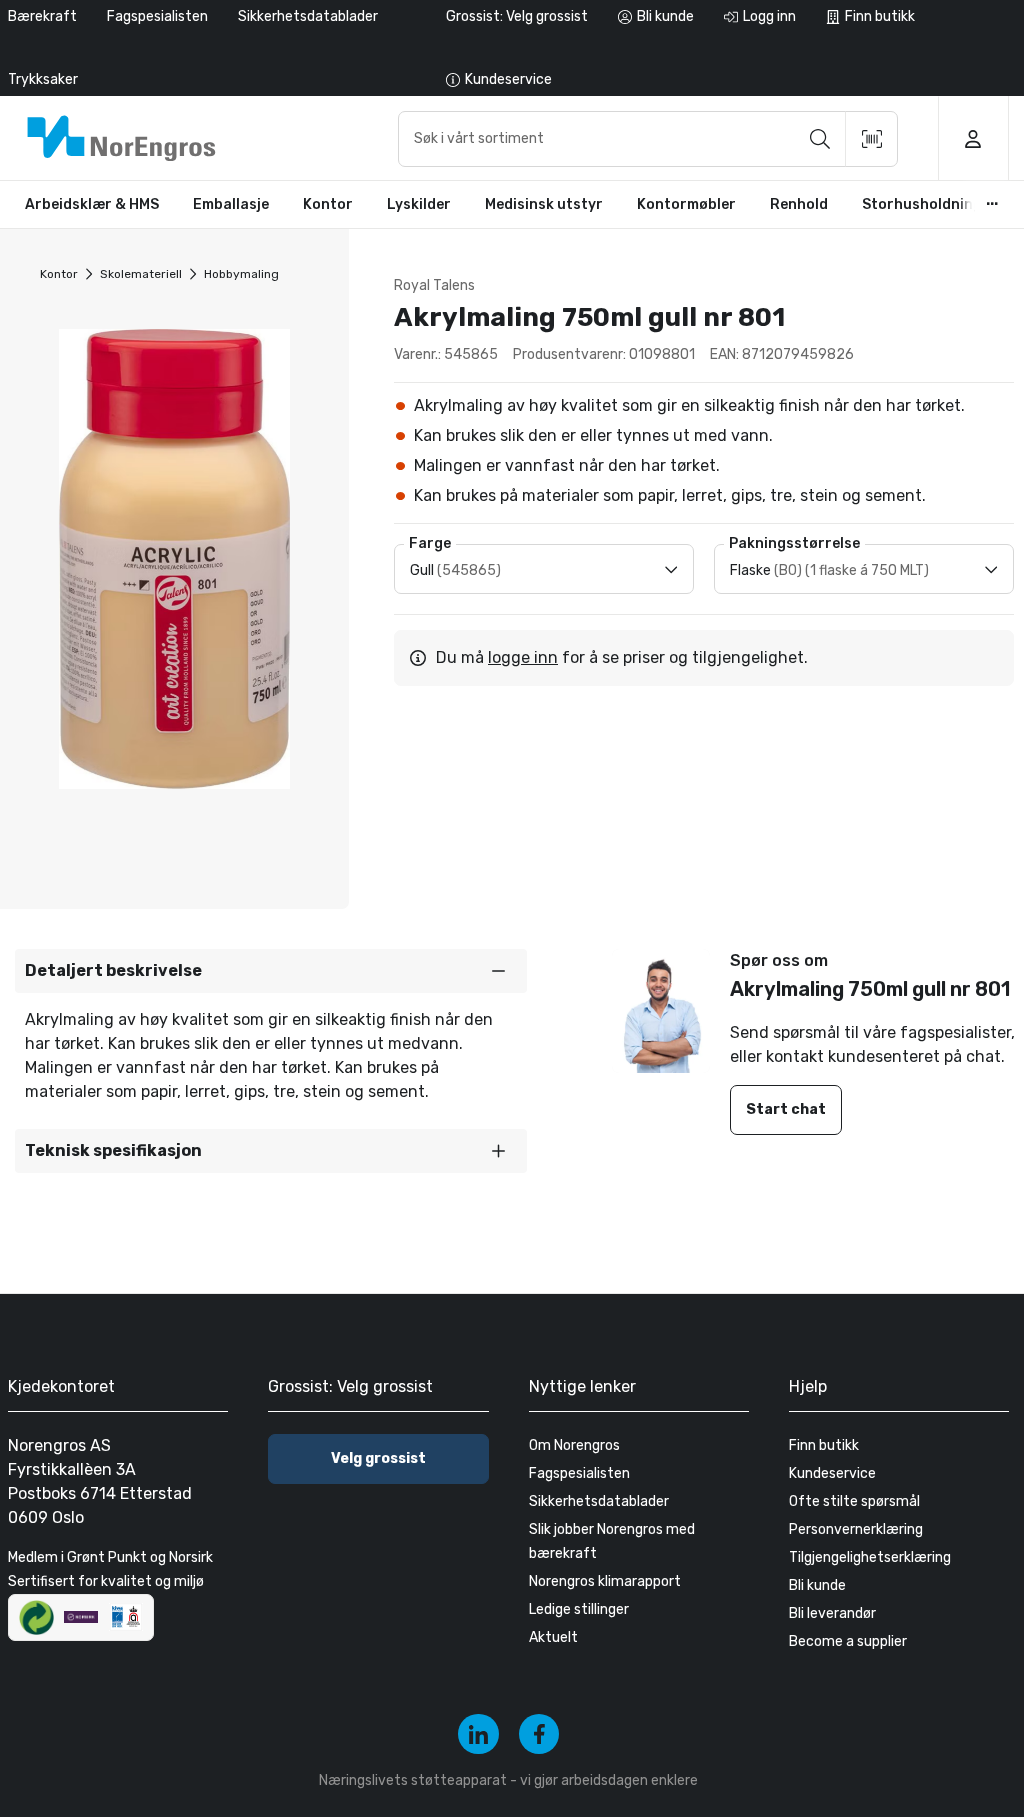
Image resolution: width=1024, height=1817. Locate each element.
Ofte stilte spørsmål (854, 1501)
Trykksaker (43, 79)
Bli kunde (817, 1585)
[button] (271, 971)
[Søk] (820, 139)
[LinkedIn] (478, 1734)
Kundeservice (832, 1473)
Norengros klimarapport (605, 1581)
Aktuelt (553, 1637)
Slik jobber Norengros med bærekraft (612, 1541)
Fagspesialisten (157, 16)
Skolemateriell (141, 274)
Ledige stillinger (579, 1609)
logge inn (523, 657)
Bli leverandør (832, 1613)
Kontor (59, 274)
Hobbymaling (241, 274)
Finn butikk (824, 1445)
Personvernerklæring (856, 1529)
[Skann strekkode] (872, 139)
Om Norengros (574, 1445)
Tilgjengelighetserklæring (870, 1557)
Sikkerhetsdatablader (308, 16)
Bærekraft (42, 16)
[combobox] (648, 139)
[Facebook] (539, 1734)
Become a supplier (848, 1641)
